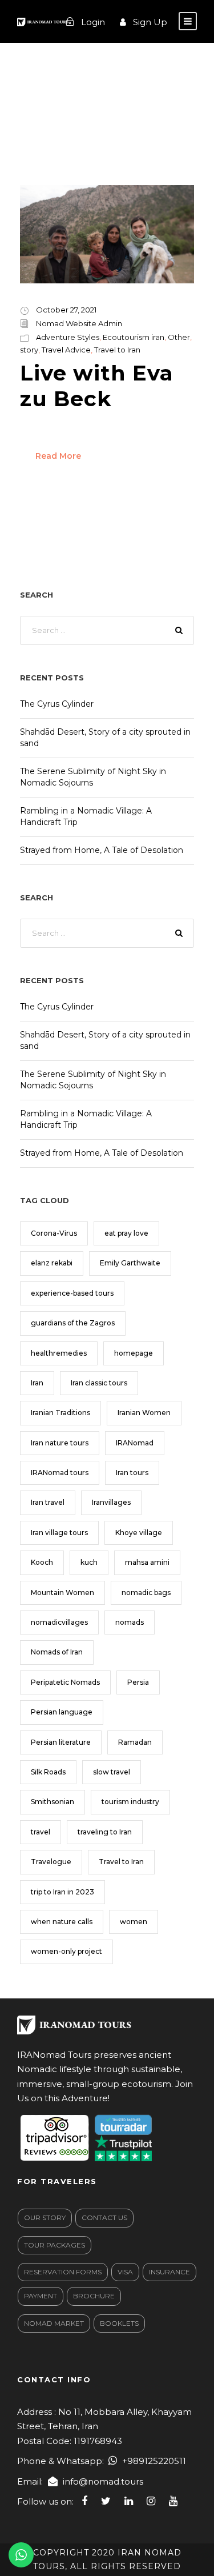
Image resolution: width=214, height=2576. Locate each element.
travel (41, 1832)
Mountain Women (62, 1593)
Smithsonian (53, 1802)
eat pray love (126, 1233)
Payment (41, 2296)
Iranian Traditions (60, 1413)
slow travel (112, 1772)
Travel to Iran (117, 350)
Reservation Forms (63, 2272)
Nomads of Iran (57, 1652)
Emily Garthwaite (130, 1263)
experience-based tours (72, 1293)
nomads (130, 1622)
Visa (125, 2272)
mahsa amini (147, 1562)
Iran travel (48, 1502)
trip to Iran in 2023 (62, 1892)
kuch (89, 1562)
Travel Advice (66, 350)
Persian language (62, 1712)
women (134, 1922)
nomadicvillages (59, 1622)
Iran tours (132, 1473)
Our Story (45, 2218)
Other (179, 337)
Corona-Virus (54, 1233)
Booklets (119, 2323)
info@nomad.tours (103, 2481)
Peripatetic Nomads (65, 1682)
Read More (58, 456)
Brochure (94, 2296)
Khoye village (139, 1533)
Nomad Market (54, 2323)
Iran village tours (59, 1533)
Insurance (169, 2272)
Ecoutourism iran (134, 337)
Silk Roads (48, 1772)
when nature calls (62, 1922)
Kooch (42, 1562)
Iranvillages (111, 1502)
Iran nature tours (60, 1443)
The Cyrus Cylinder (57, 704)
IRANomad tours (60, 1473)
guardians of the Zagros (73, 1323)
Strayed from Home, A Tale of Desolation (102, 850)
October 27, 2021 (66, 310)
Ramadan (135, 1742)
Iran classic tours (99, 1383)
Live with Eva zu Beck (97, 385)
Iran (37, 1383)
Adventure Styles (68, 337)
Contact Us (104, 2218)
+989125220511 (154, 2461)
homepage (134, 1353)
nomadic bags (146, 1593)
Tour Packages (54, 2245)
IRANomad (135, 1443)
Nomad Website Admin (79, 323)
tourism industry (130, 1802)
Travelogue (51, 1862)
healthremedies (59, 1353)
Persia (138, 1682)
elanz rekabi (52, 1263)
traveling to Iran (105, 1832)
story (29, 350)
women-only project (66, 1951)
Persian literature (61, 1742)
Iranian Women (144, 1413)
